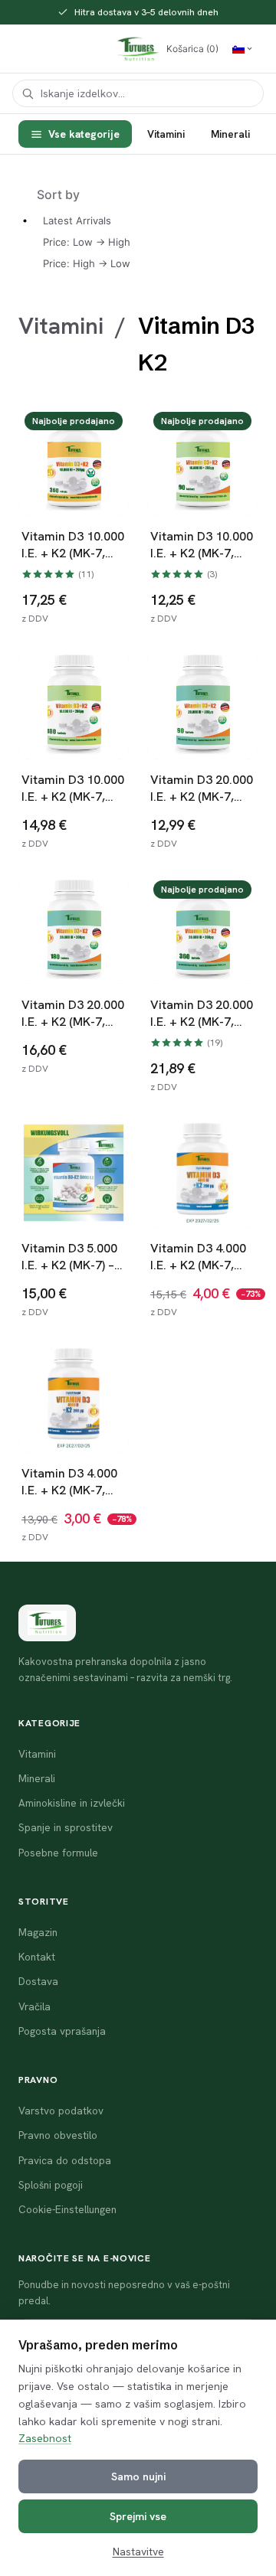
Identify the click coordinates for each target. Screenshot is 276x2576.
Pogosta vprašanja (62, 2031)
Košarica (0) (192, 49)
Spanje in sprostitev (66, 1827)
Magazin (38, 1932)
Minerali (230, 134)
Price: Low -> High (87, 242)
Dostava (38, 1981)
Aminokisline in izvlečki (72, 1803)
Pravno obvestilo (58, 2135)
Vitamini (166, 134)
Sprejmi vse (138, 2516)
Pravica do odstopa (65, 2160)
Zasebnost (45, 2438)
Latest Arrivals (77, 220)
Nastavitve (138, 2552)
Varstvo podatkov (61, 2111)
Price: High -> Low (87, 263)
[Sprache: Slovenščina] (243, 49)
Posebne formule (58, 1853)
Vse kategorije (84, 134)
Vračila (34, 2006)
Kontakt (37, 1957)
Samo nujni (138, 2476)
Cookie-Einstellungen (67, 2209)
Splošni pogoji (51, 2185)
